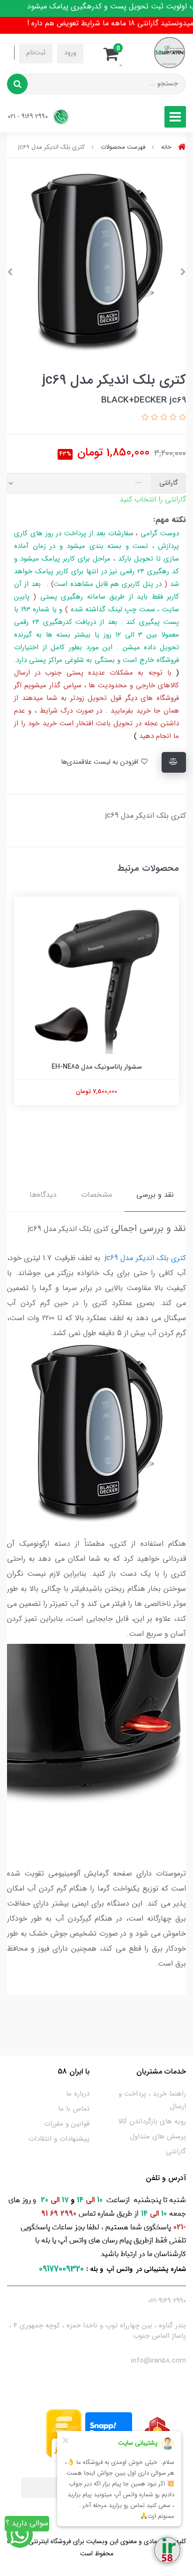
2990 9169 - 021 (29, 117)
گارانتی (176, 2151)
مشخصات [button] (96, 1195)
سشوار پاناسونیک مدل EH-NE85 (97, 1067)
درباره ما (78, 2094)
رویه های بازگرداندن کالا (152, 2121)
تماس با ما (74, 2109)
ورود (70, 53)
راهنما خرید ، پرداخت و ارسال (152, 2100)
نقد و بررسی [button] (155, 1195)
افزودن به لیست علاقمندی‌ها (100, 762)
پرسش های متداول (158, 2136)
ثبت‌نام (36, 53)
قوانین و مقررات (67, 2124)
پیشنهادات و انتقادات (59, 2139)
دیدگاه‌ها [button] (43, 1195)
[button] (114, 53)
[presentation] (183, 272)
